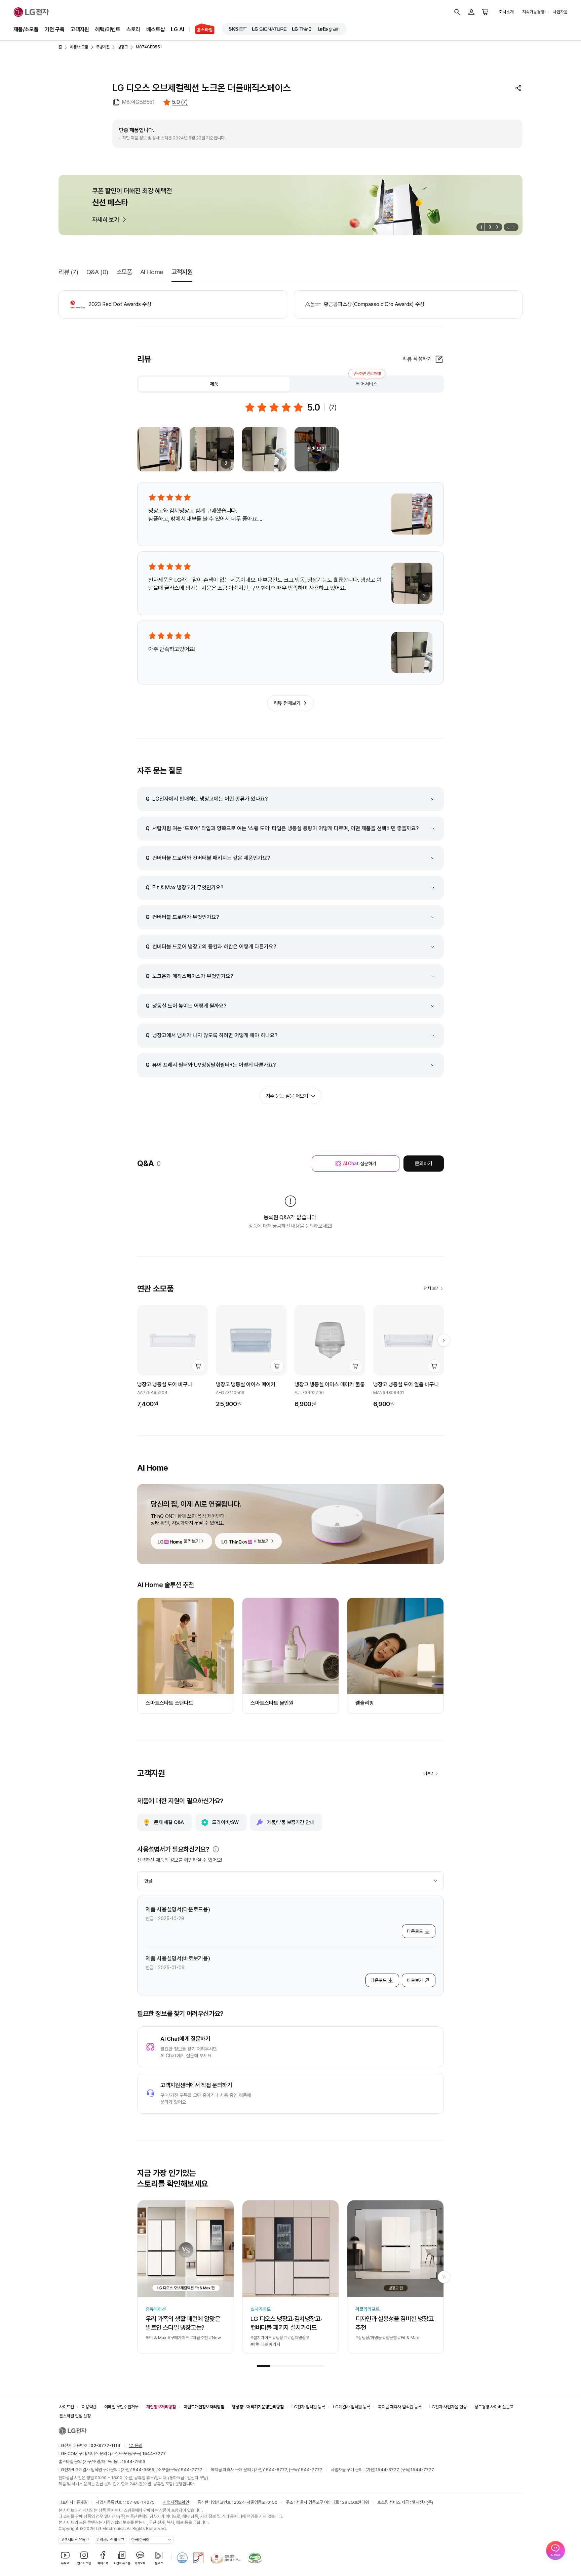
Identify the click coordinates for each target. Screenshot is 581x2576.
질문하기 (360, 1164)
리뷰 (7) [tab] (68, 272)
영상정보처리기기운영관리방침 (258, 2407)
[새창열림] (238, 29)
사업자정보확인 (176, 2502)
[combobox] (290, 1881)
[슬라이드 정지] (480, 227)
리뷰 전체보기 (287, 703)
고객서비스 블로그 (110, 2540)
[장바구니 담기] (198, 1366)
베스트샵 (156, 29)
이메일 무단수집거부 (121, 2407)
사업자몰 (560, 12)
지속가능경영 (533, 12)
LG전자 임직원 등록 (308, 2407)
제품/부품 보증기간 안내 (290, 1822)
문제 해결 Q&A (169, 1822)
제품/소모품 (26, 29)
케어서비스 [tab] (367, 382)
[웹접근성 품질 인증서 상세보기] (255, 2558)
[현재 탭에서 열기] (290, 205)
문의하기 (423, 1164)
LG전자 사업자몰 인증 (448, 2407)
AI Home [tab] (152, 272)
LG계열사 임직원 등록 (352, 2407)
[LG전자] (31, 12)
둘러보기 (192, 1541)
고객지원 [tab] (182, 272)
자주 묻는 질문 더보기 (287, 1096)
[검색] (457, 12)
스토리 (133, 29)
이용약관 (89, 2407)
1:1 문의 (135, 2445)
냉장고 (123, 47)
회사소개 (506, 12)
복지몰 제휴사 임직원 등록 (400, 2407)
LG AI (177, 29)
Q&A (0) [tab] (97, 272)
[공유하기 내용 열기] (518, 88)
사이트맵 (67, 2407)
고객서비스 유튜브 (75, 2540)
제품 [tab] (214, 384)
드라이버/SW (225, 1822)
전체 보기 (432, 1288)
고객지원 (80, 29)
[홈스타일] (202, 30)
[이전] (507, 227)
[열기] (216, 1849)
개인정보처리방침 (161, 2407)
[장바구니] (486, 12)
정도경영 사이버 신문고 (494, 2407)
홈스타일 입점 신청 (75, 2416)
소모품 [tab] (124, 272)
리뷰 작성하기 (417, 359)
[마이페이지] (471, 12)
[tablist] (290, 384)
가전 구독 (55, 29)
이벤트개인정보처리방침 (204, 2407)
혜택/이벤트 (108, 29)
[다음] (515, 227)
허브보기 (262, 1541)
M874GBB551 (149, 47)
